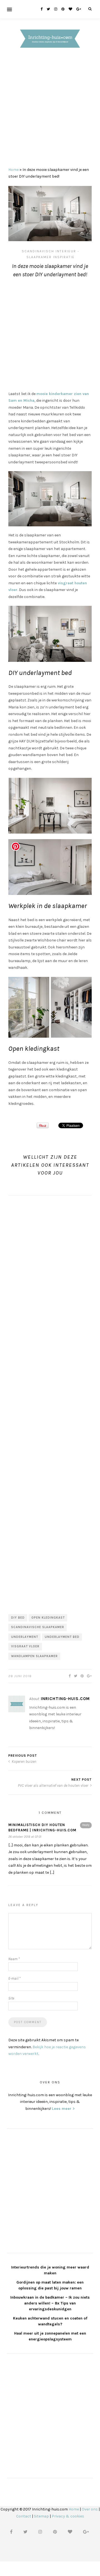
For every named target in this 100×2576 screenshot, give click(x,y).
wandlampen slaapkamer (34, 1656)
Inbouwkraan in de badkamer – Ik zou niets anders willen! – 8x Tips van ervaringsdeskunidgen (50, 2303)
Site (11, 1998)
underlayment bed (62, 1637)
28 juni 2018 (20, 1676)
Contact (24, 2516)
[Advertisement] (50, 109)
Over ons (90, 2509)
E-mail (14, 1978)
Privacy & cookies (68, 2516)
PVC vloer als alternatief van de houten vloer (53, 1785)
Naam (14, 1959)
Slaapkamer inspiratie (51, 257)
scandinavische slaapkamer (38, 1627)
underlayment (25, 1637)
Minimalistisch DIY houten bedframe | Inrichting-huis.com (42, 1828)
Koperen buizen (24, 1762)
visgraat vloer (25, 1646)
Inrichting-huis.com (65, 1699)
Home (13, 170)
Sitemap (41, 2516)
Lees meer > (63, 2109)
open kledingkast (48, 1618)
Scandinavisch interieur (49, 251)
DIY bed (18, 1618)
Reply (86, 1825)
